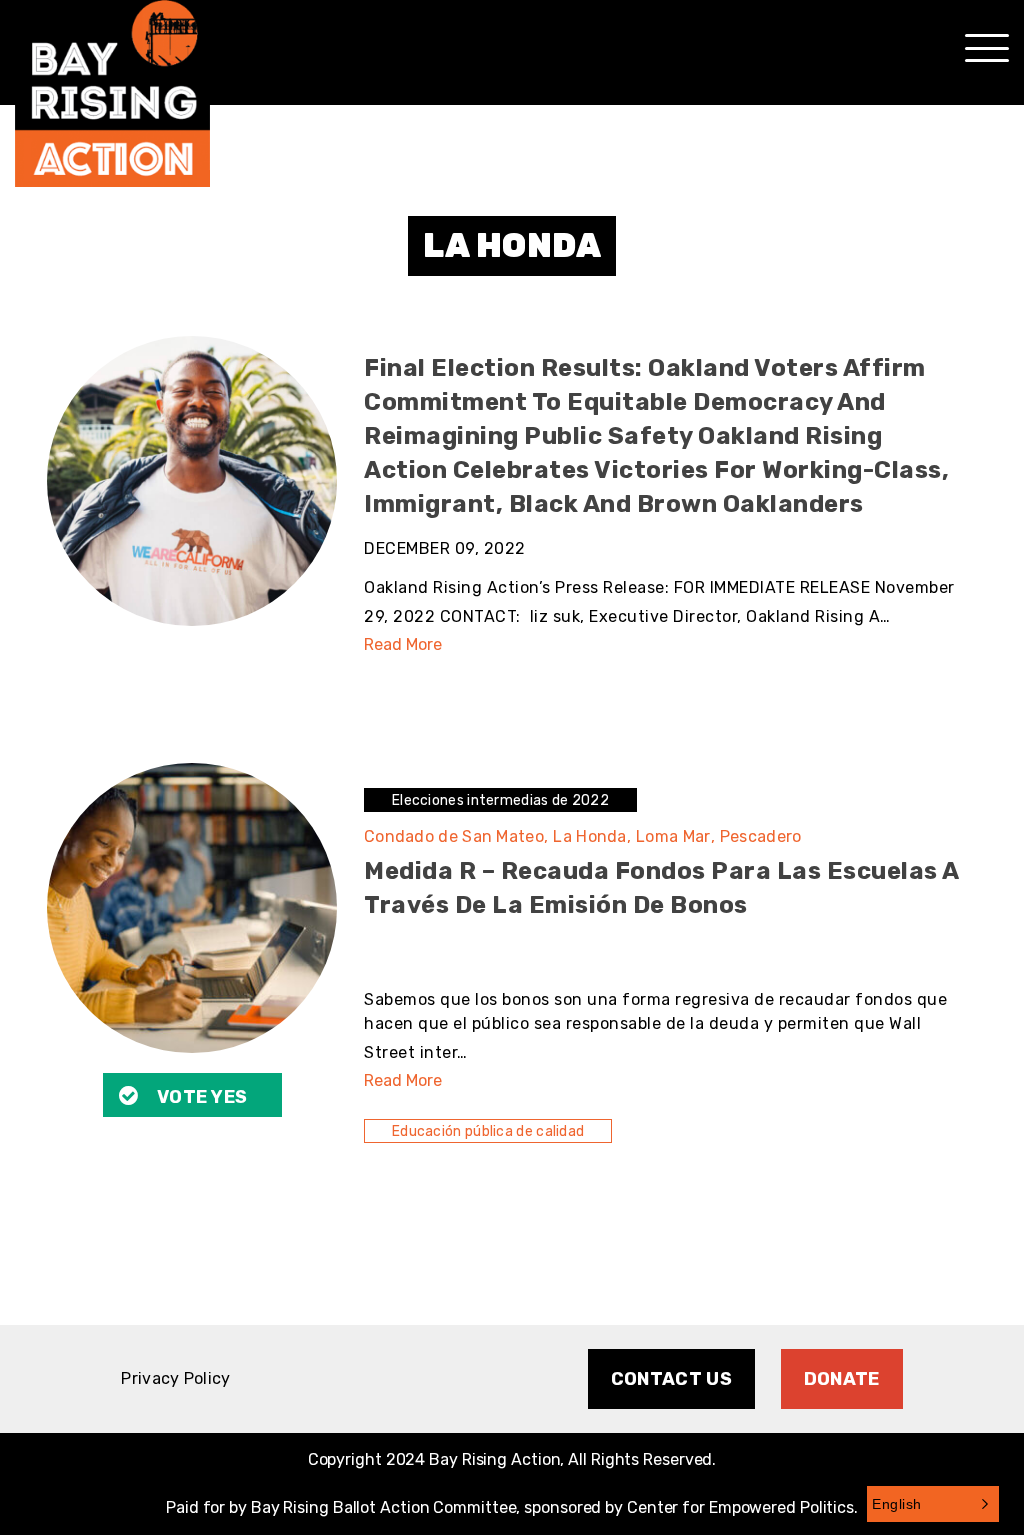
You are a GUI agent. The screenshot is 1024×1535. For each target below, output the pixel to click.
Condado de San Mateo (456, 836)
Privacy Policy (175, 1378)
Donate (842, 1379)
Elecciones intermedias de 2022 (500, 800)
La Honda (592, 836)
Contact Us (671, 1379)
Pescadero (761, 836)
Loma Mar (675, 836)
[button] (933, 1504)
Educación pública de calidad (488, 1131)
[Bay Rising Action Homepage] (112, 93)
